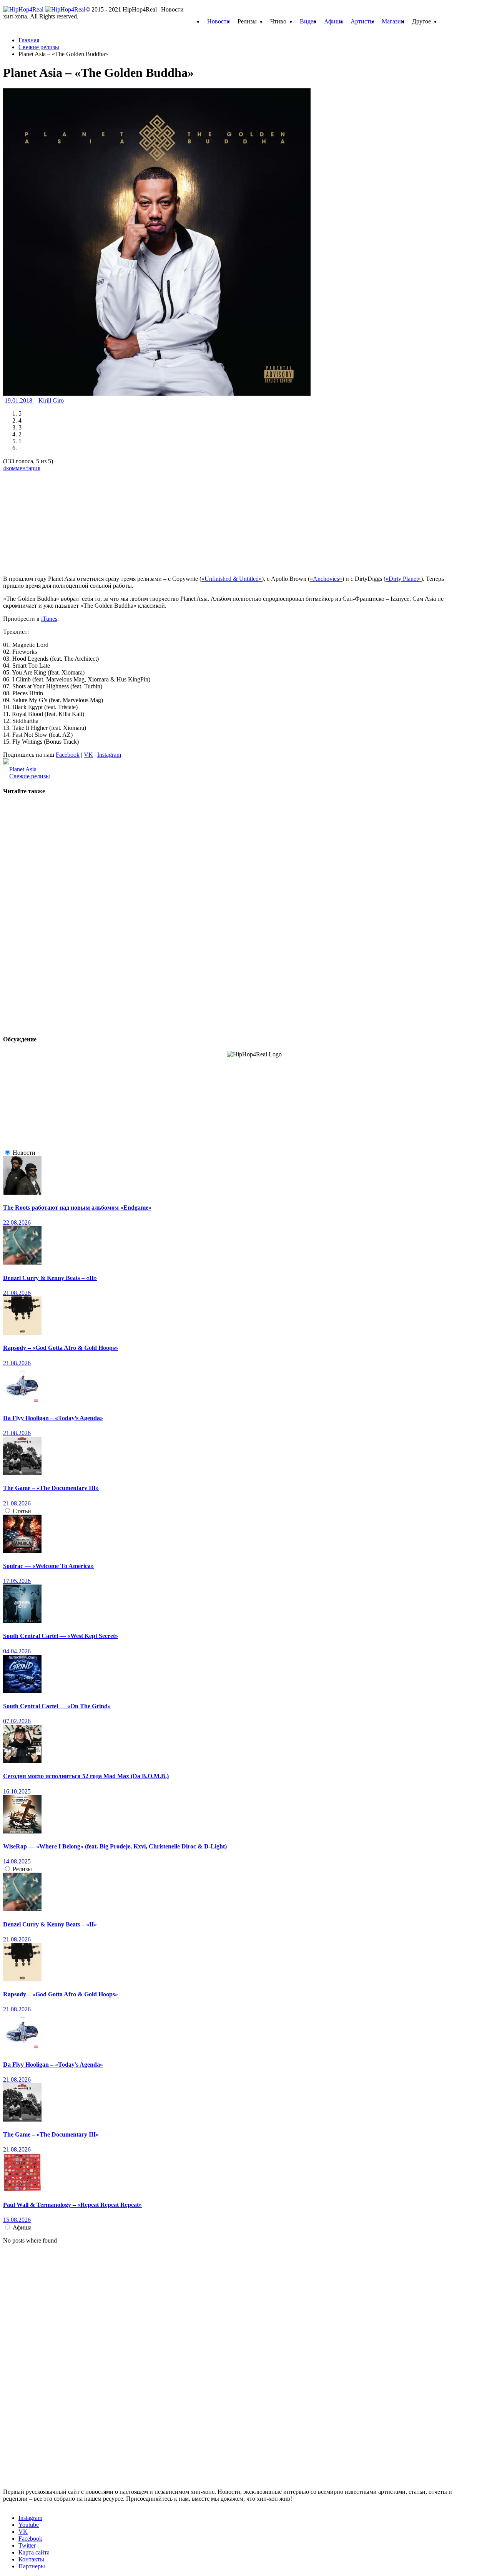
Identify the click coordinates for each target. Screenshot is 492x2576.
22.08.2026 (17, 1223)
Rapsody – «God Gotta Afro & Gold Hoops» (61, 1348)
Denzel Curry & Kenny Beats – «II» (50, 1278)
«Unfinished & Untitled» (232, 579)
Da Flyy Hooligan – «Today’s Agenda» (53, 1418)
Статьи (22, 1511)
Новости (219, 21)
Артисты (362, 21)
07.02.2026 (17, 1721)
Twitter (27, 2545)
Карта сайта (34, 2552)
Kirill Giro (51, 400)
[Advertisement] (61, 520)
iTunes (49, 619)
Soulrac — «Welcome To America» (48, 1566)
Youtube (29, 2525)
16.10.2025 (17, 1791)
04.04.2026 (17, 1651)
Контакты (31, 2559)
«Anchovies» (326, 579)
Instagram (109, 755)
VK (88, 755)
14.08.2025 (17, 1861)
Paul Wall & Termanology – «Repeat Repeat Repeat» (72, 2205)
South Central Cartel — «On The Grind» (57, 1706)
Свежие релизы (30, 776)
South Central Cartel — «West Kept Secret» (61, 1636)
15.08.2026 (17, 2220)
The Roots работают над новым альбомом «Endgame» (77, 1208)
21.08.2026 (17, 1293)
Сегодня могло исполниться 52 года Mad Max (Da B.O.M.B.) (86, 1776)
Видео (308, 21)
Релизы (22, 1869)
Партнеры (32, 2566)
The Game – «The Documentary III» (51, 1488)
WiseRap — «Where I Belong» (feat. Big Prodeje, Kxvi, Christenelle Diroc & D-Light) (115, 1846)
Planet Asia (23, 769)
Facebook (68, 755)
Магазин (393, 21)
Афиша (333, 21)
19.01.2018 (19, 400)
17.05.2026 (17, 1581)
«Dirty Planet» (403, 579)
